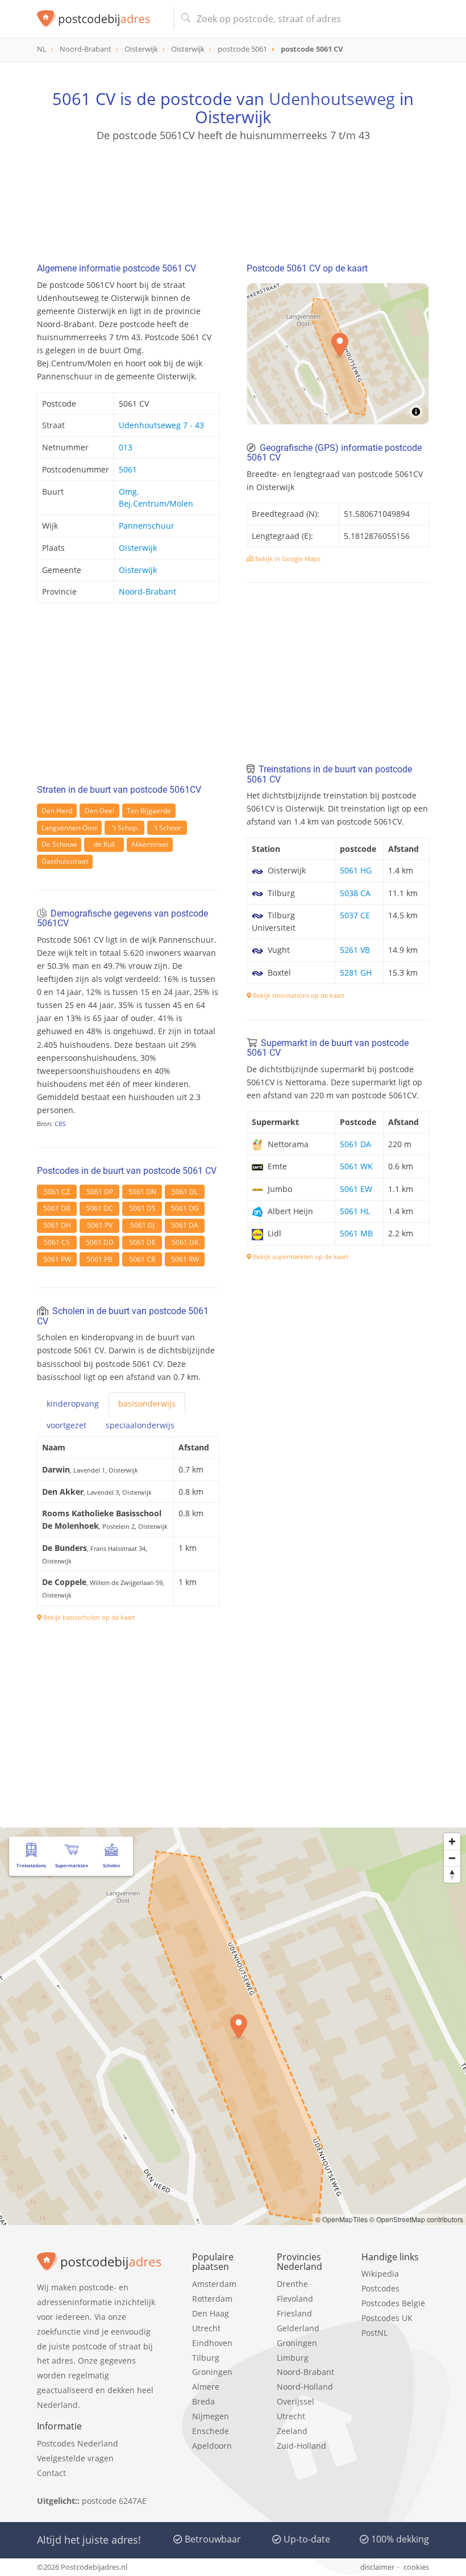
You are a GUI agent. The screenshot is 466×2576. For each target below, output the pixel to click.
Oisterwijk (138, 548)
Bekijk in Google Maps (287, 559)
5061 (128, 469)
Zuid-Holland (301, 2446)
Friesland (294, 2313)
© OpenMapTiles (342, 2219)
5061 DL (185, 1192)
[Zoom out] (452, 1858)
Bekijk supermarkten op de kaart (300, 1256)
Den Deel (99, 811)
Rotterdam (212, 2299)
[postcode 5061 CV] (101, 19)
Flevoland (295, 2299)
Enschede (211, 2431)
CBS (60, 1124)
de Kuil (104, 844)
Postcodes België (393, 2303)
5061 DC (99, 1208)
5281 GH (356, 973)
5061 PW (57, 1259)
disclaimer (377, 2567)
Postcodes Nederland (78, 2443)
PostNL (375, 2333)
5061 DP (100, 1192)
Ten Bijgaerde (149, 811)
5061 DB (57, 1208)
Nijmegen (211, 2416)
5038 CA (355, 893)
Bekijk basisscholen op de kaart (88, 1617)
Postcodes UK (387, 2318)
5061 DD (100, 1242)
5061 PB (99, 1259)
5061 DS (142, 1208)
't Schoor (167, 828)
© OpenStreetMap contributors (416, 2219)
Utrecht (206, 2328)
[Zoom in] (452, 1841)
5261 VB (355, 950)
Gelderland (298, 2328)
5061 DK (185, 1242)
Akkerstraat (150, 844)
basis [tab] (147, 1404)
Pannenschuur (147, 526)
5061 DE (142, 1242)
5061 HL (355, 1211)
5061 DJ (142, 1225)
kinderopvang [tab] (73, 1404)
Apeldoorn (212, 2446)
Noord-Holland (305, 2387)
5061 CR (142, 1259)
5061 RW (185, 1259)
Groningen (212, 2372)
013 (126, 447)
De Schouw (59, 844)
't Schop (124, 828)
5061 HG (356, 870)
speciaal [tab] (140, 1425)
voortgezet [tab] (66, 1425)
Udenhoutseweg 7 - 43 (161, 425)
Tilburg (206, 2358)
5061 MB (356, 1233)
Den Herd (57, 811)
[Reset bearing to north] (452, 1874)
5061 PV (100, 1225)
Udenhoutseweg (332, 99)
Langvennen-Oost (69, 828)
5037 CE (355, 915)
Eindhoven (212, 2343)
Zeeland (292, 2431)
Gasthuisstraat (65, 861)
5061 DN (142, 1192)
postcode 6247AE (114, 2501)
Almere (206, 2387)
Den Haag (211, 2313)
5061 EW (356, 1189)
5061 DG (185, 1208)
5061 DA (185, 1225)
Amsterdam (214, 2284)
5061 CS (57, 1242)
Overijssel (296, 2401)
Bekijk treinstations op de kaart (298, 995)
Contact (51, 2473)
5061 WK (356, 1166)
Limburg (293, 2358)
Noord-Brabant (147, 591)
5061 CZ (57, 1192)
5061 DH (57, 1225)
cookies (416, 2567)
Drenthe (292, 2284)
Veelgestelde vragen (75, 2458)
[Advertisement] (233, 197)
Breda (203, 2401)
